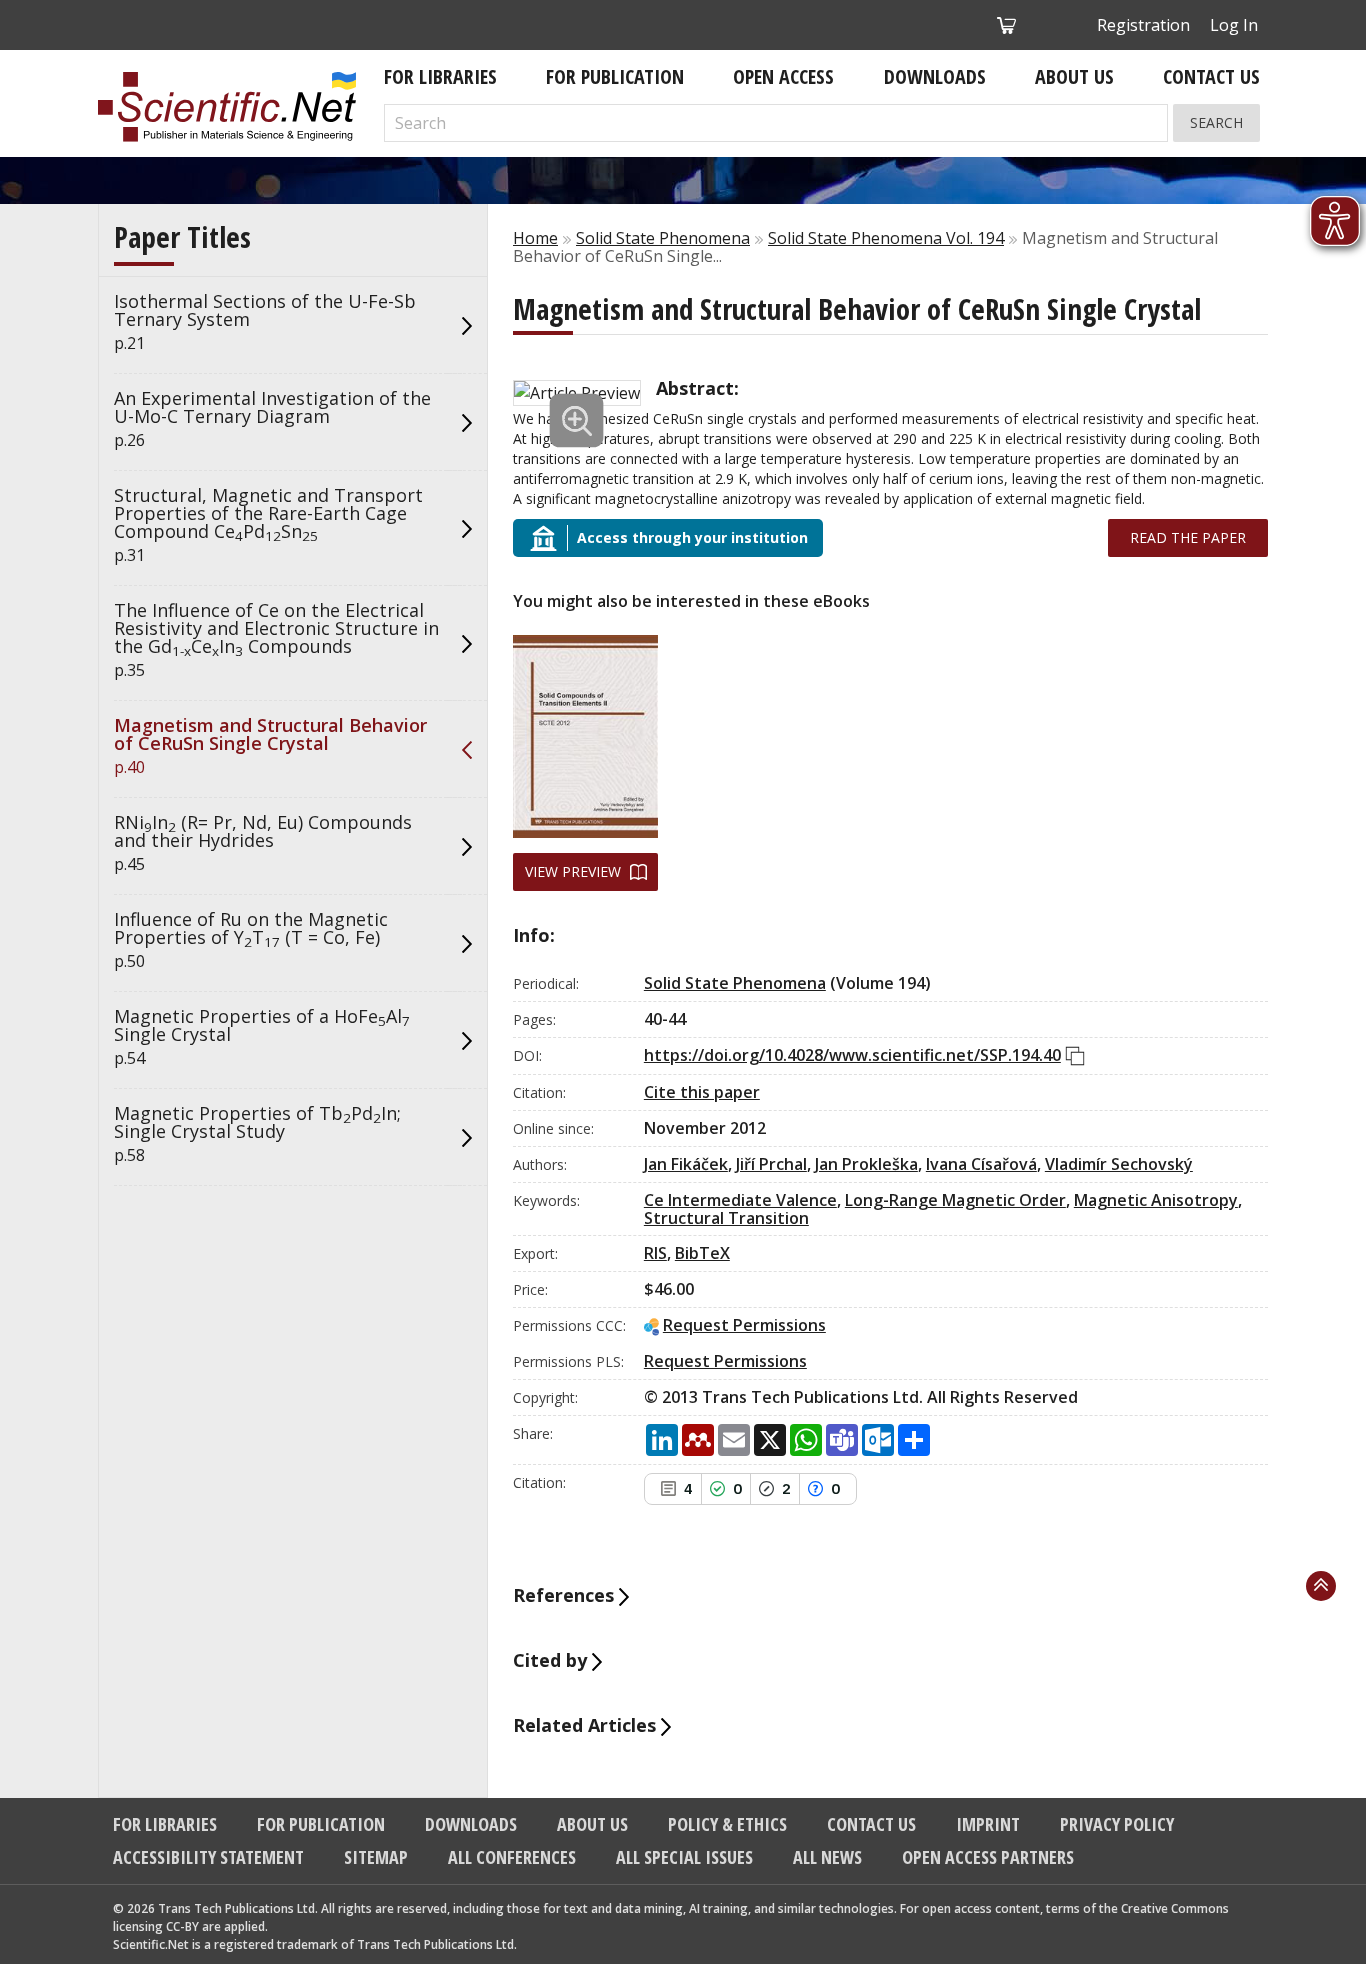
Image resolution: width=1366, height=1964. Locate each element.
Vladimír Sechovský (1119, 1164)
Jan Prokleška (866, 1164)
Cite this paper (702, 1092)
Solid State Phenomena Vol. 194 (886, 238)
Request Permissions (744, 1325)
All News (827, 1857)
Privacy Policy (1117, 1824)
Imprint (988, 1824)
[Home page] (227, 107)
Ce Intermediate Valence (740, 1200)
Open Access (783, 76)
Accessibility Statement (208, 1857)
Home (535, 238)
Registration (1143, 25)
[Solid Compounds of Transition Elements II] (585, 736)
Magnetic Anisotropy (1156, 1200)
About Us (1074, 76)
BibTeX (702, 1253)
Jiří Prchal (771, 1164)
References (566, 1595)
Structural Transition (726, 1218)
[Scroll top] (1321, 1586)
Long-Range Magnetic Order (955, 1200)
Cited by (552, 1660)
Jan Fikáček (686, 1164)
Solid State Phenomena (663, 238)
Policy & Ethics (727, 1824)
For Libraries (440, 76)
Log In (1234, 25)
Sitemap (376, 1857)
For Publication (615, 76)
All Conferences (512, 1857)
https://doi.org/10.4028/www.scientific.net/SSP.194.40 (852, 1055)
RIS (655, 1253)
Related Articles (587, 1725)
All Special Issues (684, 1857)
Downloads (935, 76)
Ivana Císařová (981, 1164)
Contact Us (1211, 76)
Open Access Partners (988, 1857)
